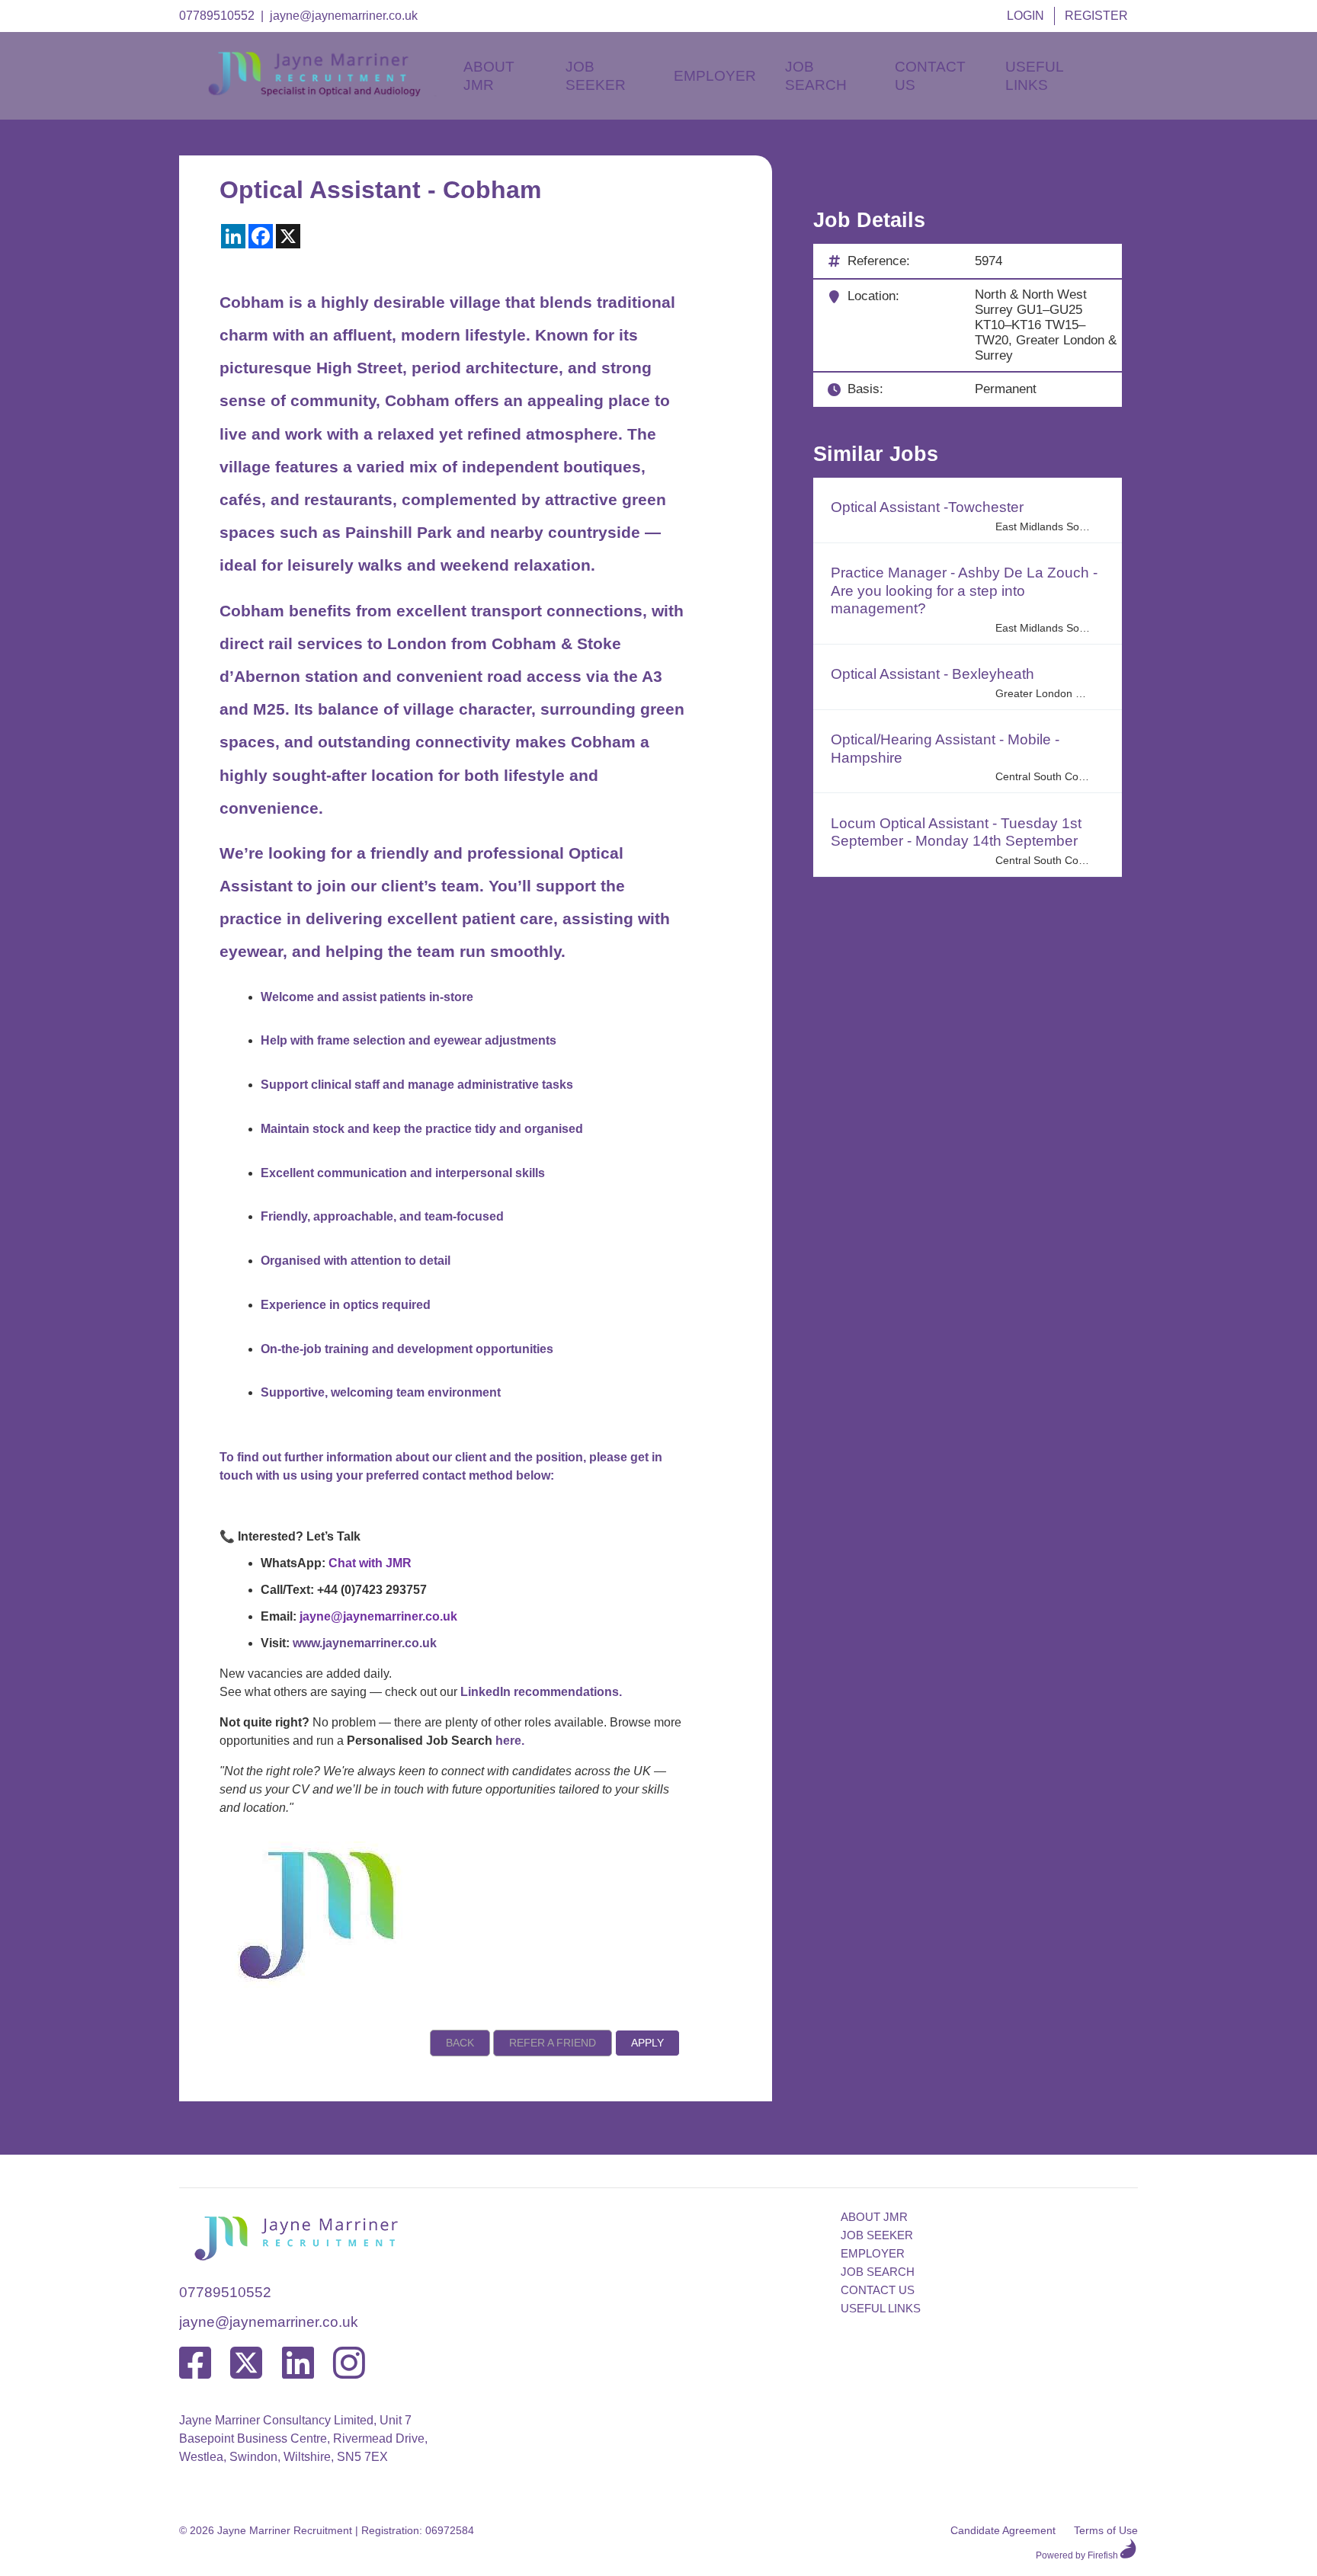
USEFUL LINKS (881, 2308)
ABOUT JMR (874, 2217)
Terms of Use (1106, 2530)
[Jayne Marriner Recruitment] (328, 93)
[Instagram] (349, 2364)
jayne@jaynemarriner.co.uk (344, 16)
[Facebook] (195, 2364)
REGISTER (1096, 16)
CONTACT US (878, 2290)
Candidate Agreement (1003, 2530)
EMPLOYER (873, 2253)
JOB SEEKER (877, 2235)
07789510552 (217, 16)
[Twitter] (246, 2364)
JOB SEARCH (878, 2272)
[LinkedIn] (298, 2364)
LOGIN (1025, 16)
